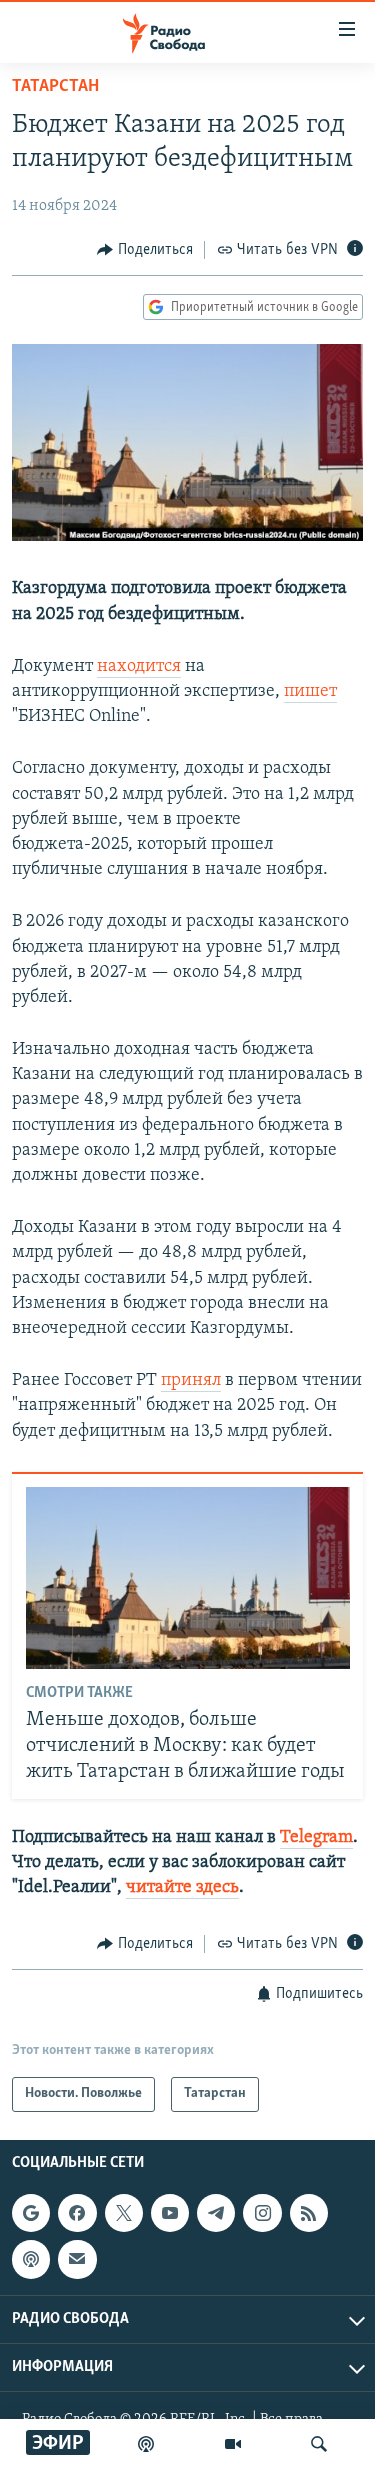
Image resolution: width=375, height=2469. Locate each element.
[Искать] (319, 2444)
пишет (310, 692)
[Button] (145, 250)
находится (139, 667)
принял (191, 1381)
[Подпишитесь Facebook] (77, 2213)
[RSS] (309, 2213)
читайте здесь (182, 1888)
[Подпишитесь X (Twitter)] (124, 2213)
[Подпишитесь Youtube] (170, 2213)
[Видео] (233, 2444)
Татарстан (55, 87)
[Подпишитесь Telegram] (216, 2213)
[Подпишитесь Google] (31, 2213)
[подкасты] (146, 2444)
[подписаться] (77, 2259)
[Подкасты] (31, 2259)
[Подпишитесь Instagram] (262, 2213)
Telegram (316, 1838)
